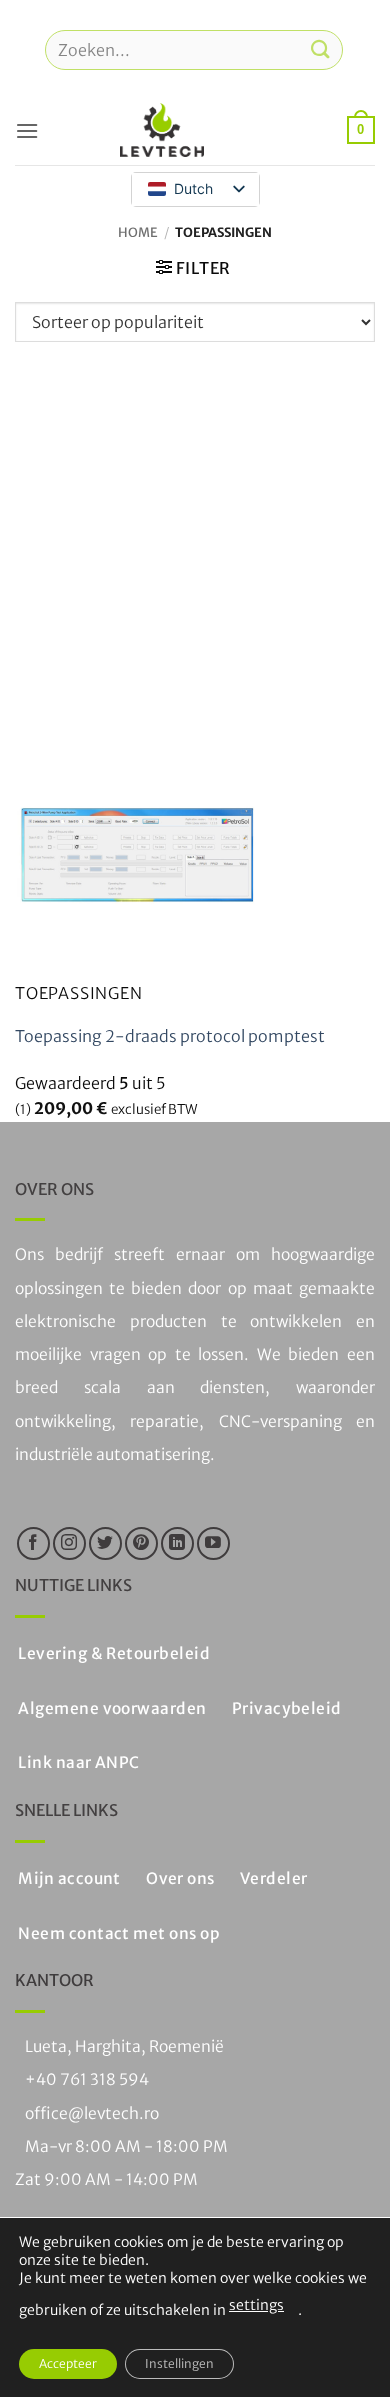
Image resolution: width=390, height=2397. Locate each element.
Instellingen (179, 2363)
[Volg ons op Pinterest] (141, 1543)
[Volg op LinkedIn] (177, 1543)
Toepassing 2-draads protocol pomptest (170, 1036)
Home (138, 232)
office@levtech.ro (92, 2113)
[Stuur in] (321, 49)
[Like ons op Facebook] (33, 1543)
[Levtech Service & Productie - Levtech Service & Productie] (162, 130)
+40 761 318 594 (87, 2079)
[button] (27, 130)
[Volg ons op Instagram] (69, 1543)
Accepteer (68, 2363)
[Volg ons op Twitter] (105, 1543)
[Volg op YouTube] (213, 1543)
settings (256, 2305)
